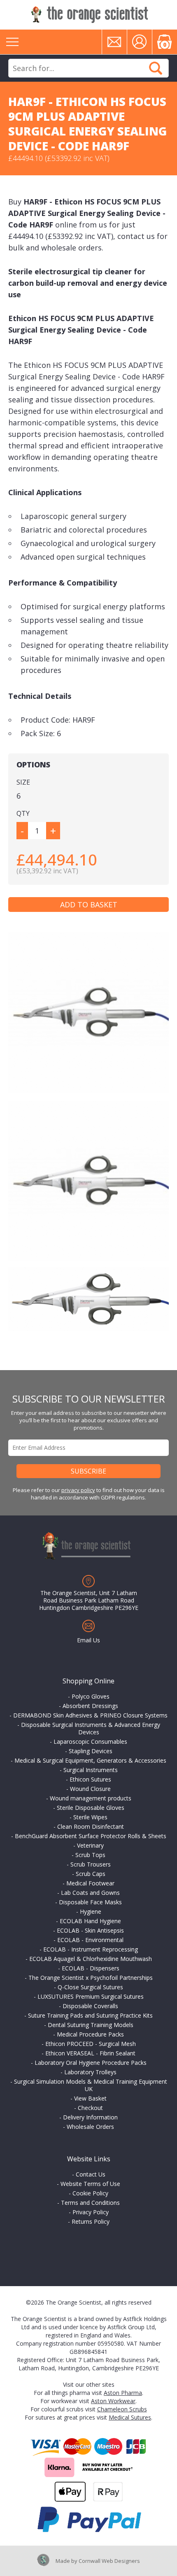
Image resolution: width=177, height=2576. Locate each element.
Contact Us (91, 2174)
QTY (23, 813)
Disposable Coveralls (90, 2006)
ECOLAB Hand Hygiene (90, 1921)
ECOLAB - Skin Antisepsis (90, 1930)
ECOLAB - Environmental (90, 1940)
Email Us (88, 1640)
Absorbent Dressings (90, 1706)
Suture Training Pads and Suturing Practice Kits (90, 2015)
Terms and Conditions (90, 2203)
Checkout (90, 2108)
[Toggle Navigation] (12, 42)
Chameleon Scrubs (122, 2409)
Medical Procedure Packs (90, 2034)
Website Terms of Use (90, 2184)
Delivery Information (90, 2117)
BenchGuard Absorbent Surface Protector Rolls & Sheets (91, 1836)
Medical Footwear (90, 1883)
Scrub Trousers (91, 1864)
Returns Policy (91, 2221)
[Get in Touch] (114, 42)
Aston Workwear (113, 2401)
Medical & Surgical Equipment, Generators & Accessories (90, 1760)
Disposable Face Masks (90, 1902)
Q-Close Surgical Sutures (90, 1987)
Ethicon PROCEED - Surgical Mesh (91, 2044)
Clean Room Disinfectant (91, 1826)
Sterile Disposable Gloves (91, 1808)
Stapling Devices (91, 1751)
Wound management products (91, 1798)
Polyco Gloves (91, 1696)
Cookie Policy (90, 2193)
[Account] (140, 42)
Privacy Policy (91, 2212)
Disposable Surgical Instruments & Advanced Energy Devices (91, 1728)
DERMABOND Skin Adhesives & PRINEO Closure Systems (90, 1715)
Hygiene (91, 1911)
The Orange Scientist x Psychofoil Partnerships (91, 1978)
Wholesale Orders (90, 2127)
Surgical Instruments (91, 1770)
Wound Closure (90, 1789)
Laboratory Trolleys (90, 2072)
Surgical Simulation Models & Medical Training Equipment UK (91, 2085)
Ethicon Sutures (90, 1779)
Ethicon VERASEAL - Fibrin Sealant (90, 2053)
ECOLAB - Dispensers (91, 1968)
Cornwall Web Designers (109, 2561)
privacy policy (78, 1490)
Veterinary (90, 1845)
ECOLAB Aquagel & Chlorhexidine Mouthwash (91, 1959)
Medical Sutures (130, 2417)
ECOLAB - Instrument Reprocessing (91, 1949)
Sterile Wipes (90, 1817)
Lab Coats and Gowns (90, 1893)
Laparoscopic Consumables (90, 1741)
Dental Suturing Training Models (91, 2025)
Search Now (156, 68)
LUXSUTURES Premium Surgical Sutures (91, 1996)
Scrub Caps (91, 1874)
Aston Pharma (123, 2393)
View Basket (90, 2098)
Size (23, 782)
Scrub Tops (90, 1855)
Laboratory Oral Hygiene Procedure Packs (91, 2063)
